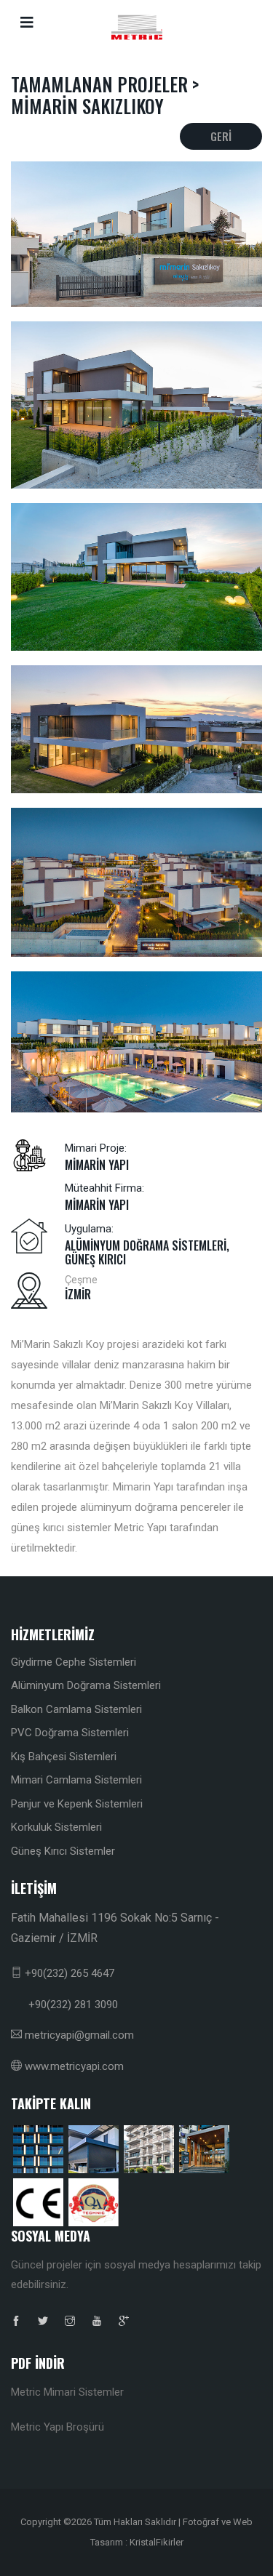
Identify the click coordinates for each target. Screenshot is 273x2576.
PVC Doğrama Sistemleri (70, 1733)
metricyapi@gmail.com (78, 2035)
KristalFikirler (157, 2542)
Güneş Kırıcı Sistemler (63, 1851)
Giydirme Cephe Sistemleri (74, 1662)
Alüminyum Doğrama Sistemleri (86, 1685)
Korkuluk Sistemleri (56, 1827)
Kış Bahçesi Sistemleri (64, 1757)
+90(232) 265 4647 (68, 1973)
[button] (261, 22)
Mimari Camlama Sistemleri (76, 1780)
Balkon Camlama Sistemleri (76, 1709)
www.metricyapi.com (73, 2066)
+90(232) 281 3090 (64, 2005)
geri (221, 136)
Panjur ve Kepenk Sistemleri (77, 1804)
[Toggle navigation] (27, 23)
